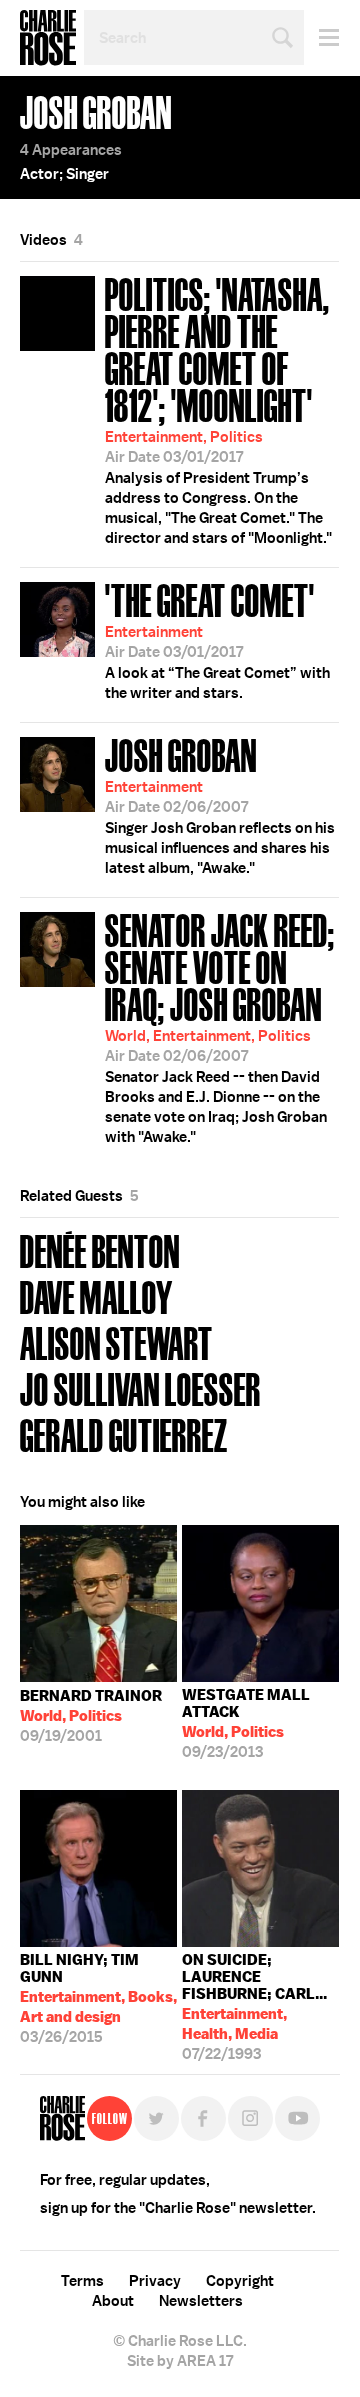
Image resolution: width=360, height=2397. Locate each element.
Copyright (240, 2281)
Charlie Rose (48, 38)
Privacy (155, 2281)
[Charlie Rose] (62, 2118)
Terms (82, 2281)
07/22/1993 (254, 2002)
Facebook (203, 2118)
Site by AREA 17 (180, 2361)
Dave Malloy (96, 1295)
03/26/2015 (98, 1998)
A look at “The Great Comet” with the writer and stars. (217, 639)
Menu (321, 37)
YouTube (297, 2118)
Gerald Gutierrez (124, 1433)
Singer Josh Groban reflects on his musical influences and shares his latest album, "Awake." (220, 804)
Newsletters (201, 2301)
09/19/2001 (91, 1716)
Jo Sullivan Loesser (140, 1387)
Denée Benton (100, 1249)
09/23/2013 (246, 1723)
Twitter (156, 2118)
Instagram (250, 2118)
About (113, 2301)
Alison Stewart (116, 1341)
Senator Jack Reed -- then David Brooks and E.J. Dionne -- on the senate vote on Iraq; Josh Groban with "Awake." (220, 1026)
